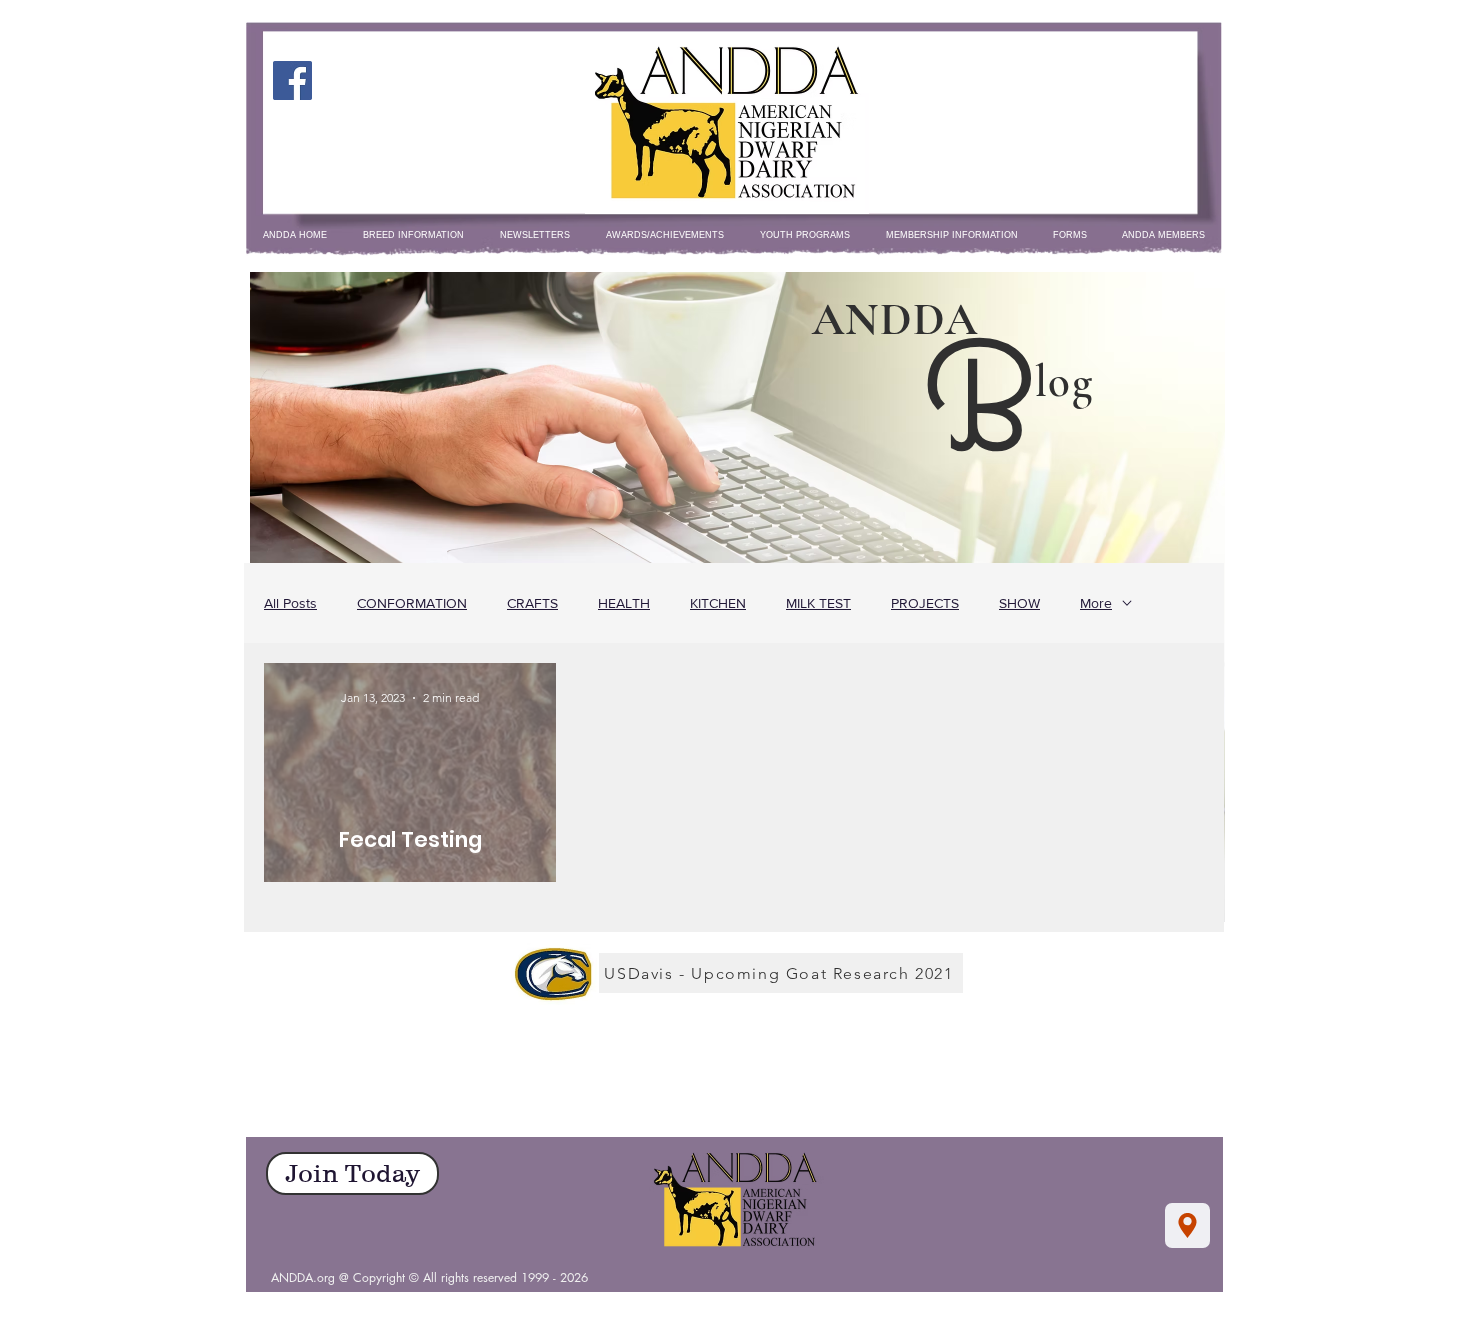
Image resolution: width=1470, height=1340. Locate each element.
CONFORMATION (412, 603)
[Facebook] (292, 80)
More (1096, 603)
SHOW (1019, 603)
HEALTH (624, 603)
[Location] (1187, 1225)
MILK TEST (818, 603)
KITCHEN (718, 603)
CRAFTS (532, 603)
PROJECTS (925, 603)
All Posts (290, 603)
